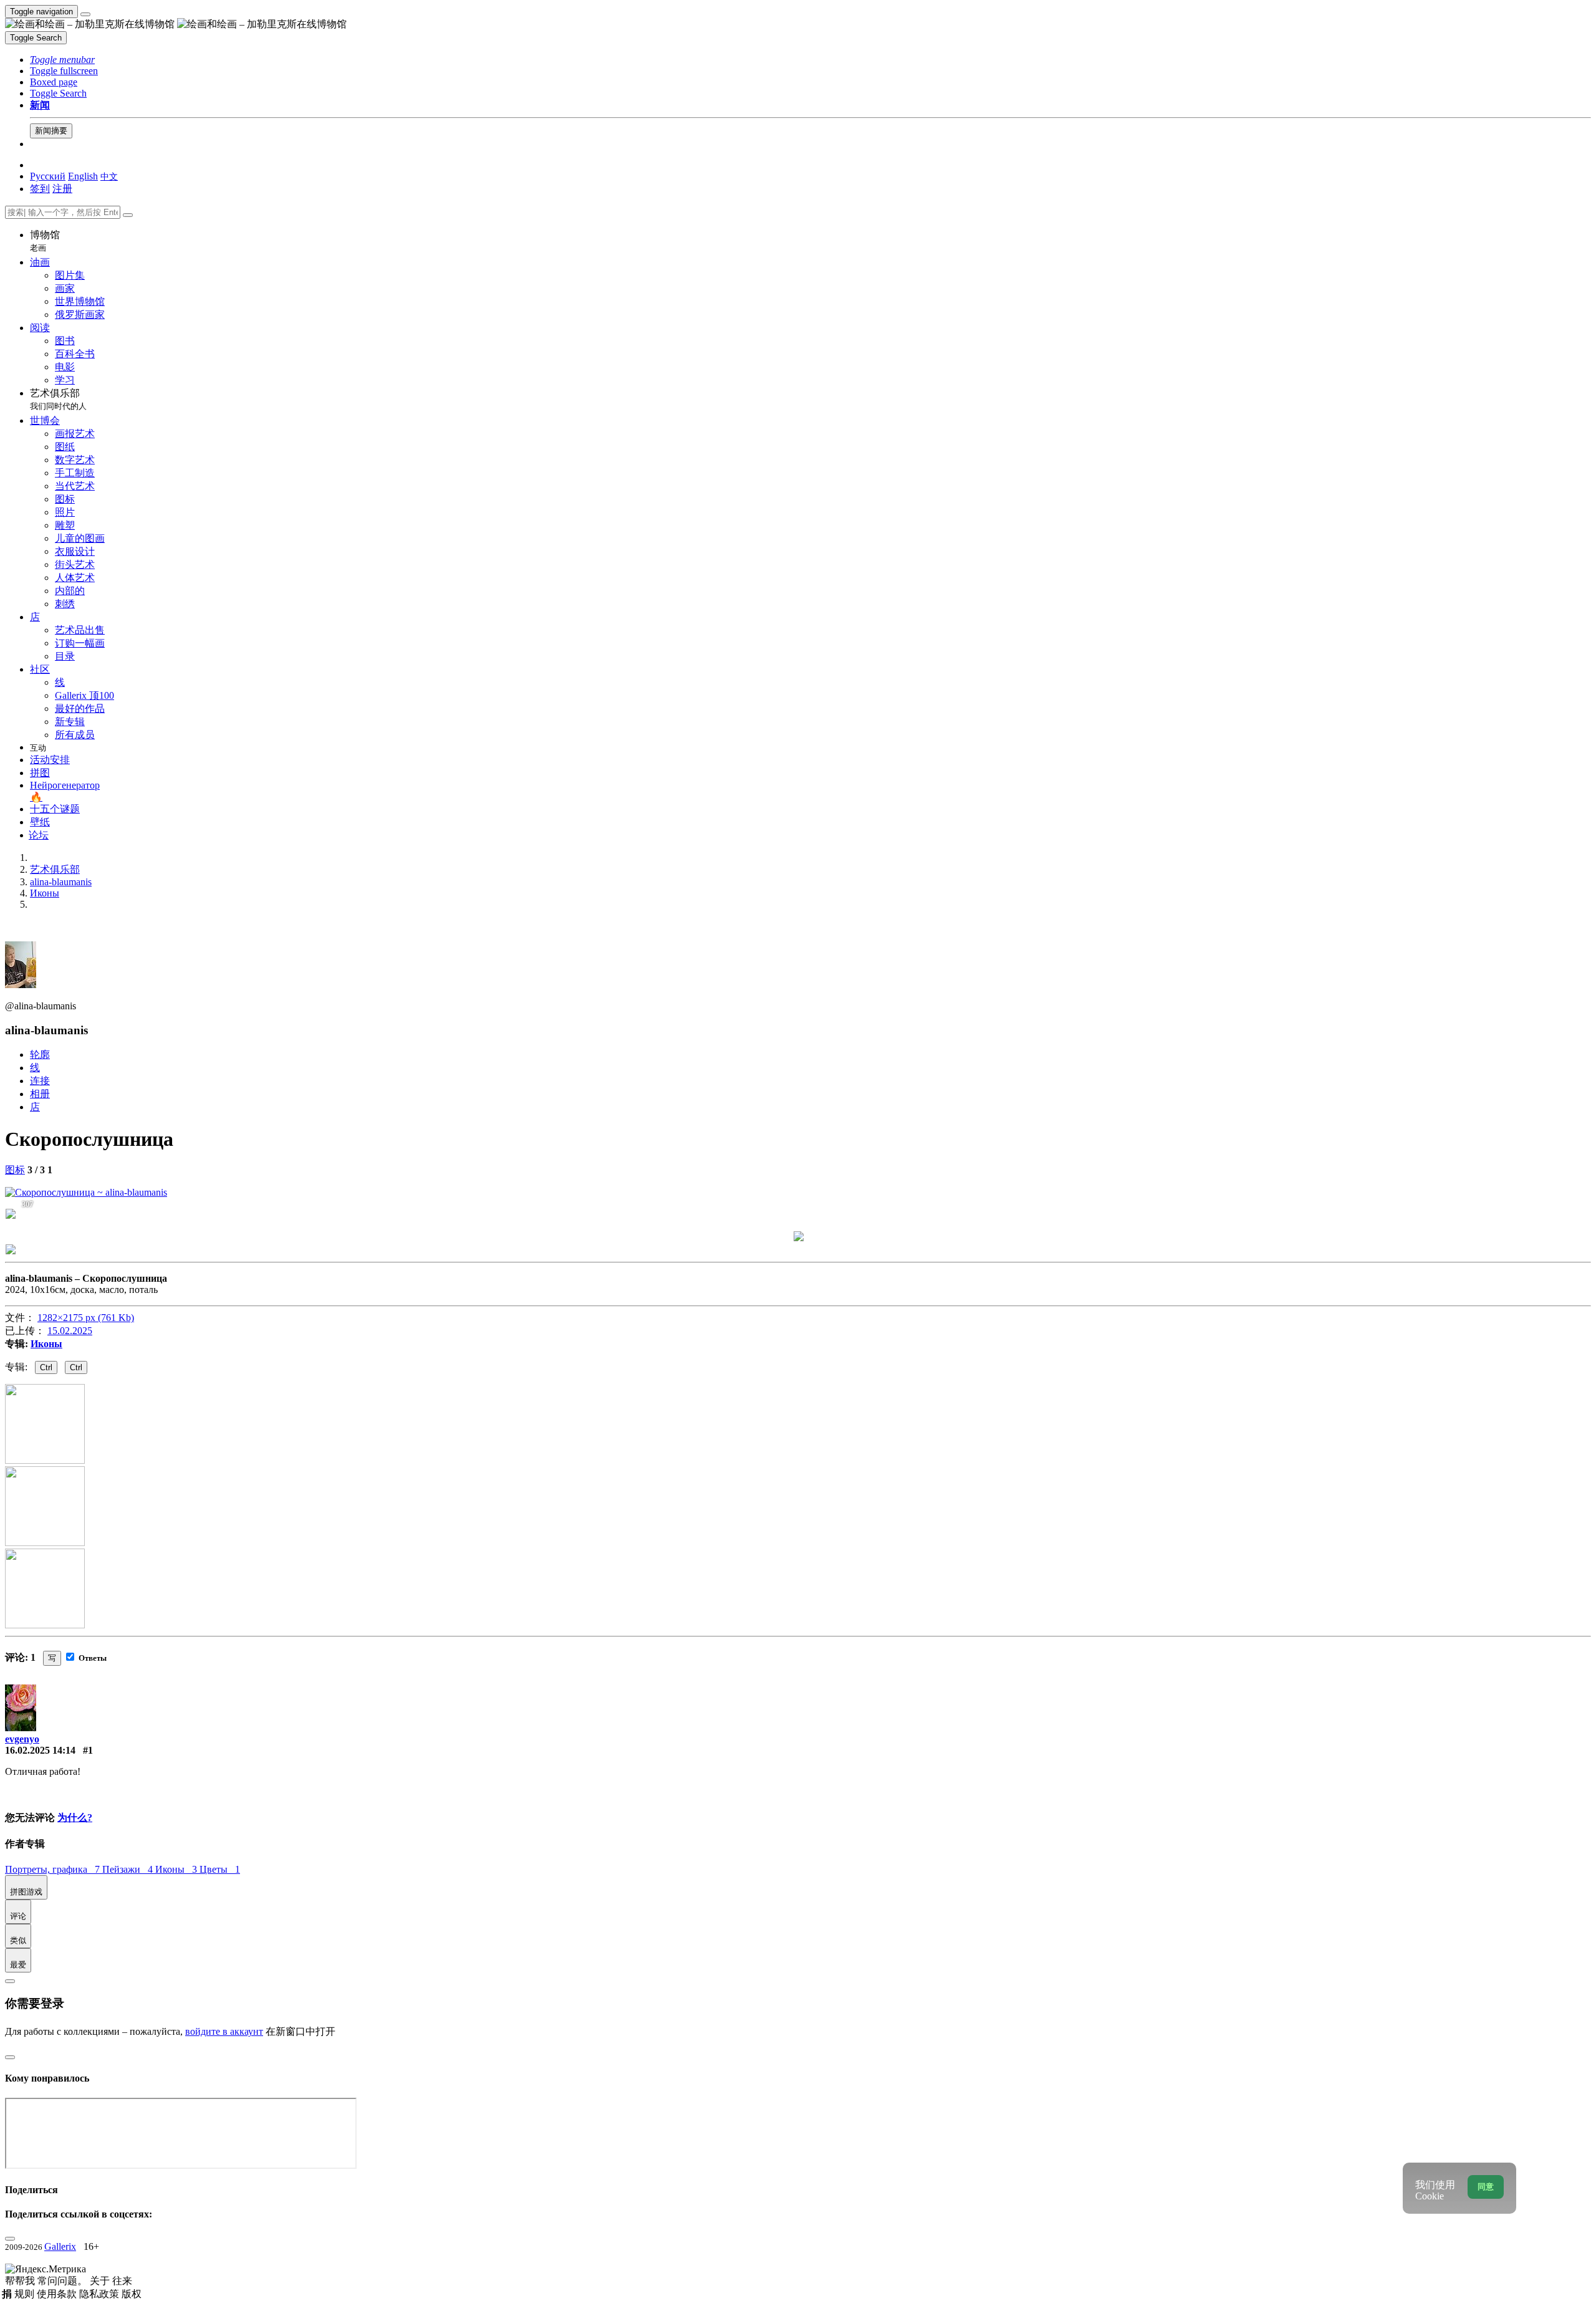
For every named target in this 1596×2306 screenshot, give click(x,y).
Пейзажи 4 (129, 1869)
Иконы (46, 1344)
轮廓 (40, 1055)
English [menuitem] (83, 176)
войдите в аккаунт (224, 2031)
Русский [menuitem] (48, 176)
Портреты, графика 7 (54, 1869)
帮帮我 (21, 2281)
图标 (15, 1170)
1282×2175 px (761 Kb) (86, 1318)
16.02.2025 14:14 (40, 1750)
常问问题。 (64, 2281)
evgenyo (22, 1739)
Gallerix (60, 2246)
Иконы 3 (177, 1869)
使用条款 (58, 2294)
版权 (132, 2294)
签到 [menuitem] (40, 189)
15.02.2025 (70, 1331)
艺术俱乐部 (58, 399)
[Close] (128, 215)
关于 (101, 2281)
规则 (26, 2294)
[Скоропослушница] (86, 1192)
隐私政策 (100, 2294)
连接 (40, 1081)
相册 (40, 1094)
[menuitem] (109, 176)
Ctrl (46, 1367)
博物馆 (45, 241)
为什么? (75, 1818)
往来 (122, 2281)
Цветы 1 (220, 1869)
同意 (1486, 2187)
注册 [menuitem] (62, 189)
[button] (62, 60)
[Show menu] (85, 14)
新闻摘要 (51, 131)
